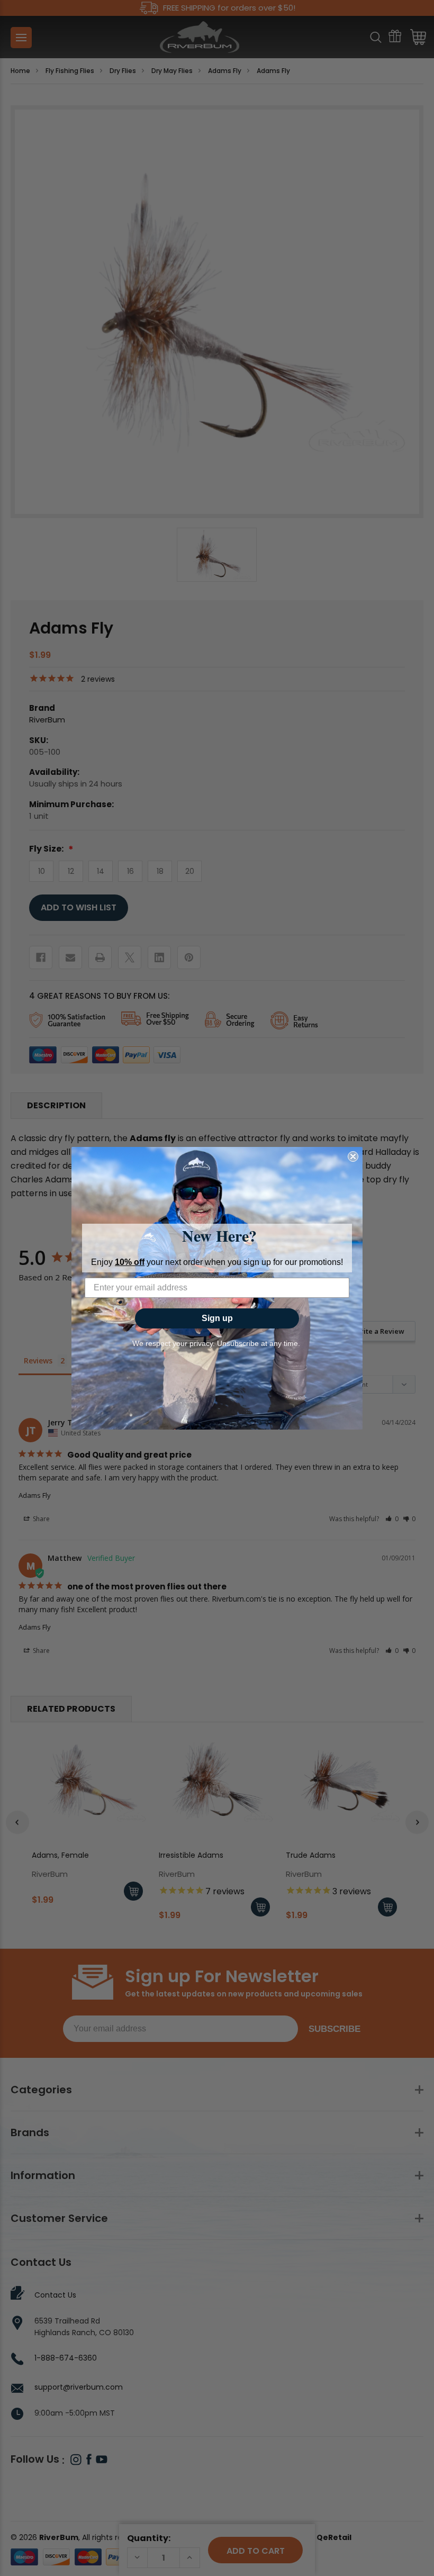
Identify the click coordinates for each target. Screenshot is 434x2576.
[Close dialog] (353, 1156)
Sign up (217, 1318)
